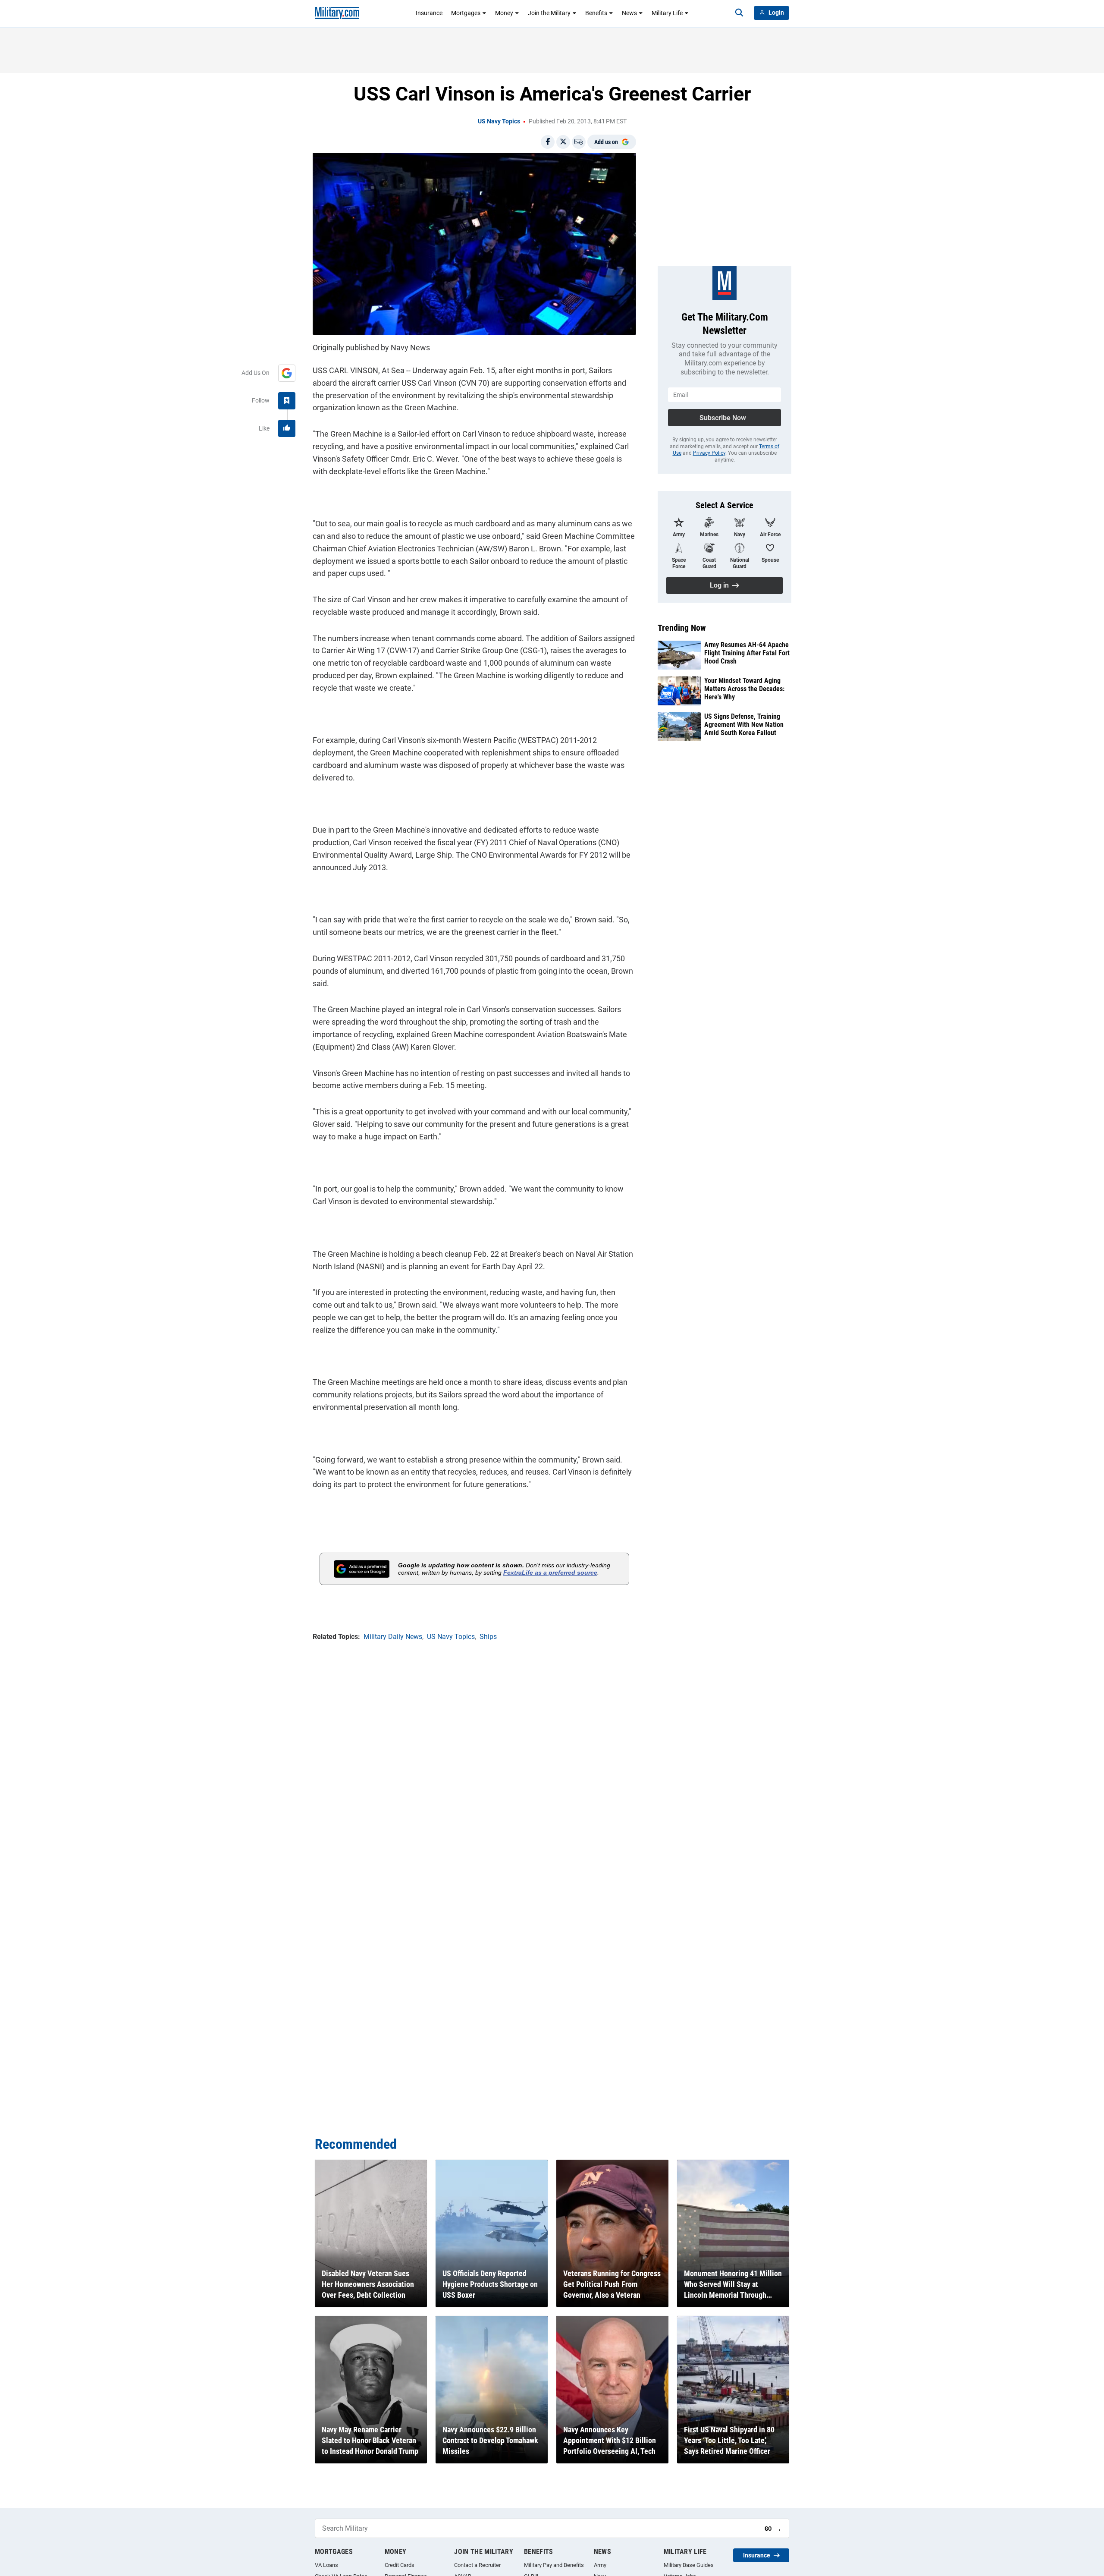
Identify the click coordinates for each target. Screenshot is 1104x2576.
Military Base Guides (689, 2565)
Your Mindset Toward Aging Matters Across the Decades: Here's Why (744, 689)
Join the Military (549, 13)
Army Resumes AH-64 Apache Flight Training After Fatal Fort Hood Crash (747, 653)
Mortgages (466, 13)
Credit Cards (400, 2565)
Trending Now (682, 628)
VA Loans (326, 2565)
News (629, 13)
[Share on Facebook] (548, 142)
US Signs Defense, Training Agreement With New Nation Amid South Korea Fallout (744, 725)
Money (504, 13)
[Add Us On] (287, 373)
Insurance (429, 13)
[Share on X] (563, 142)
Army (600, 2565)
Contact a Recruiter (477, 2565)
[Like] (287, 428)
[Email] (579, 142)
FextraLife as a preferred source (550, 1573)
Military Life (667, 13)
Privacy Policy (709, 453)
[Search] (739, 13)
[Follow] (287, 401)
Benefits (596, 13)
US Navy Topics (499, 121)
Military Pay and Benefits (554, 2565)
